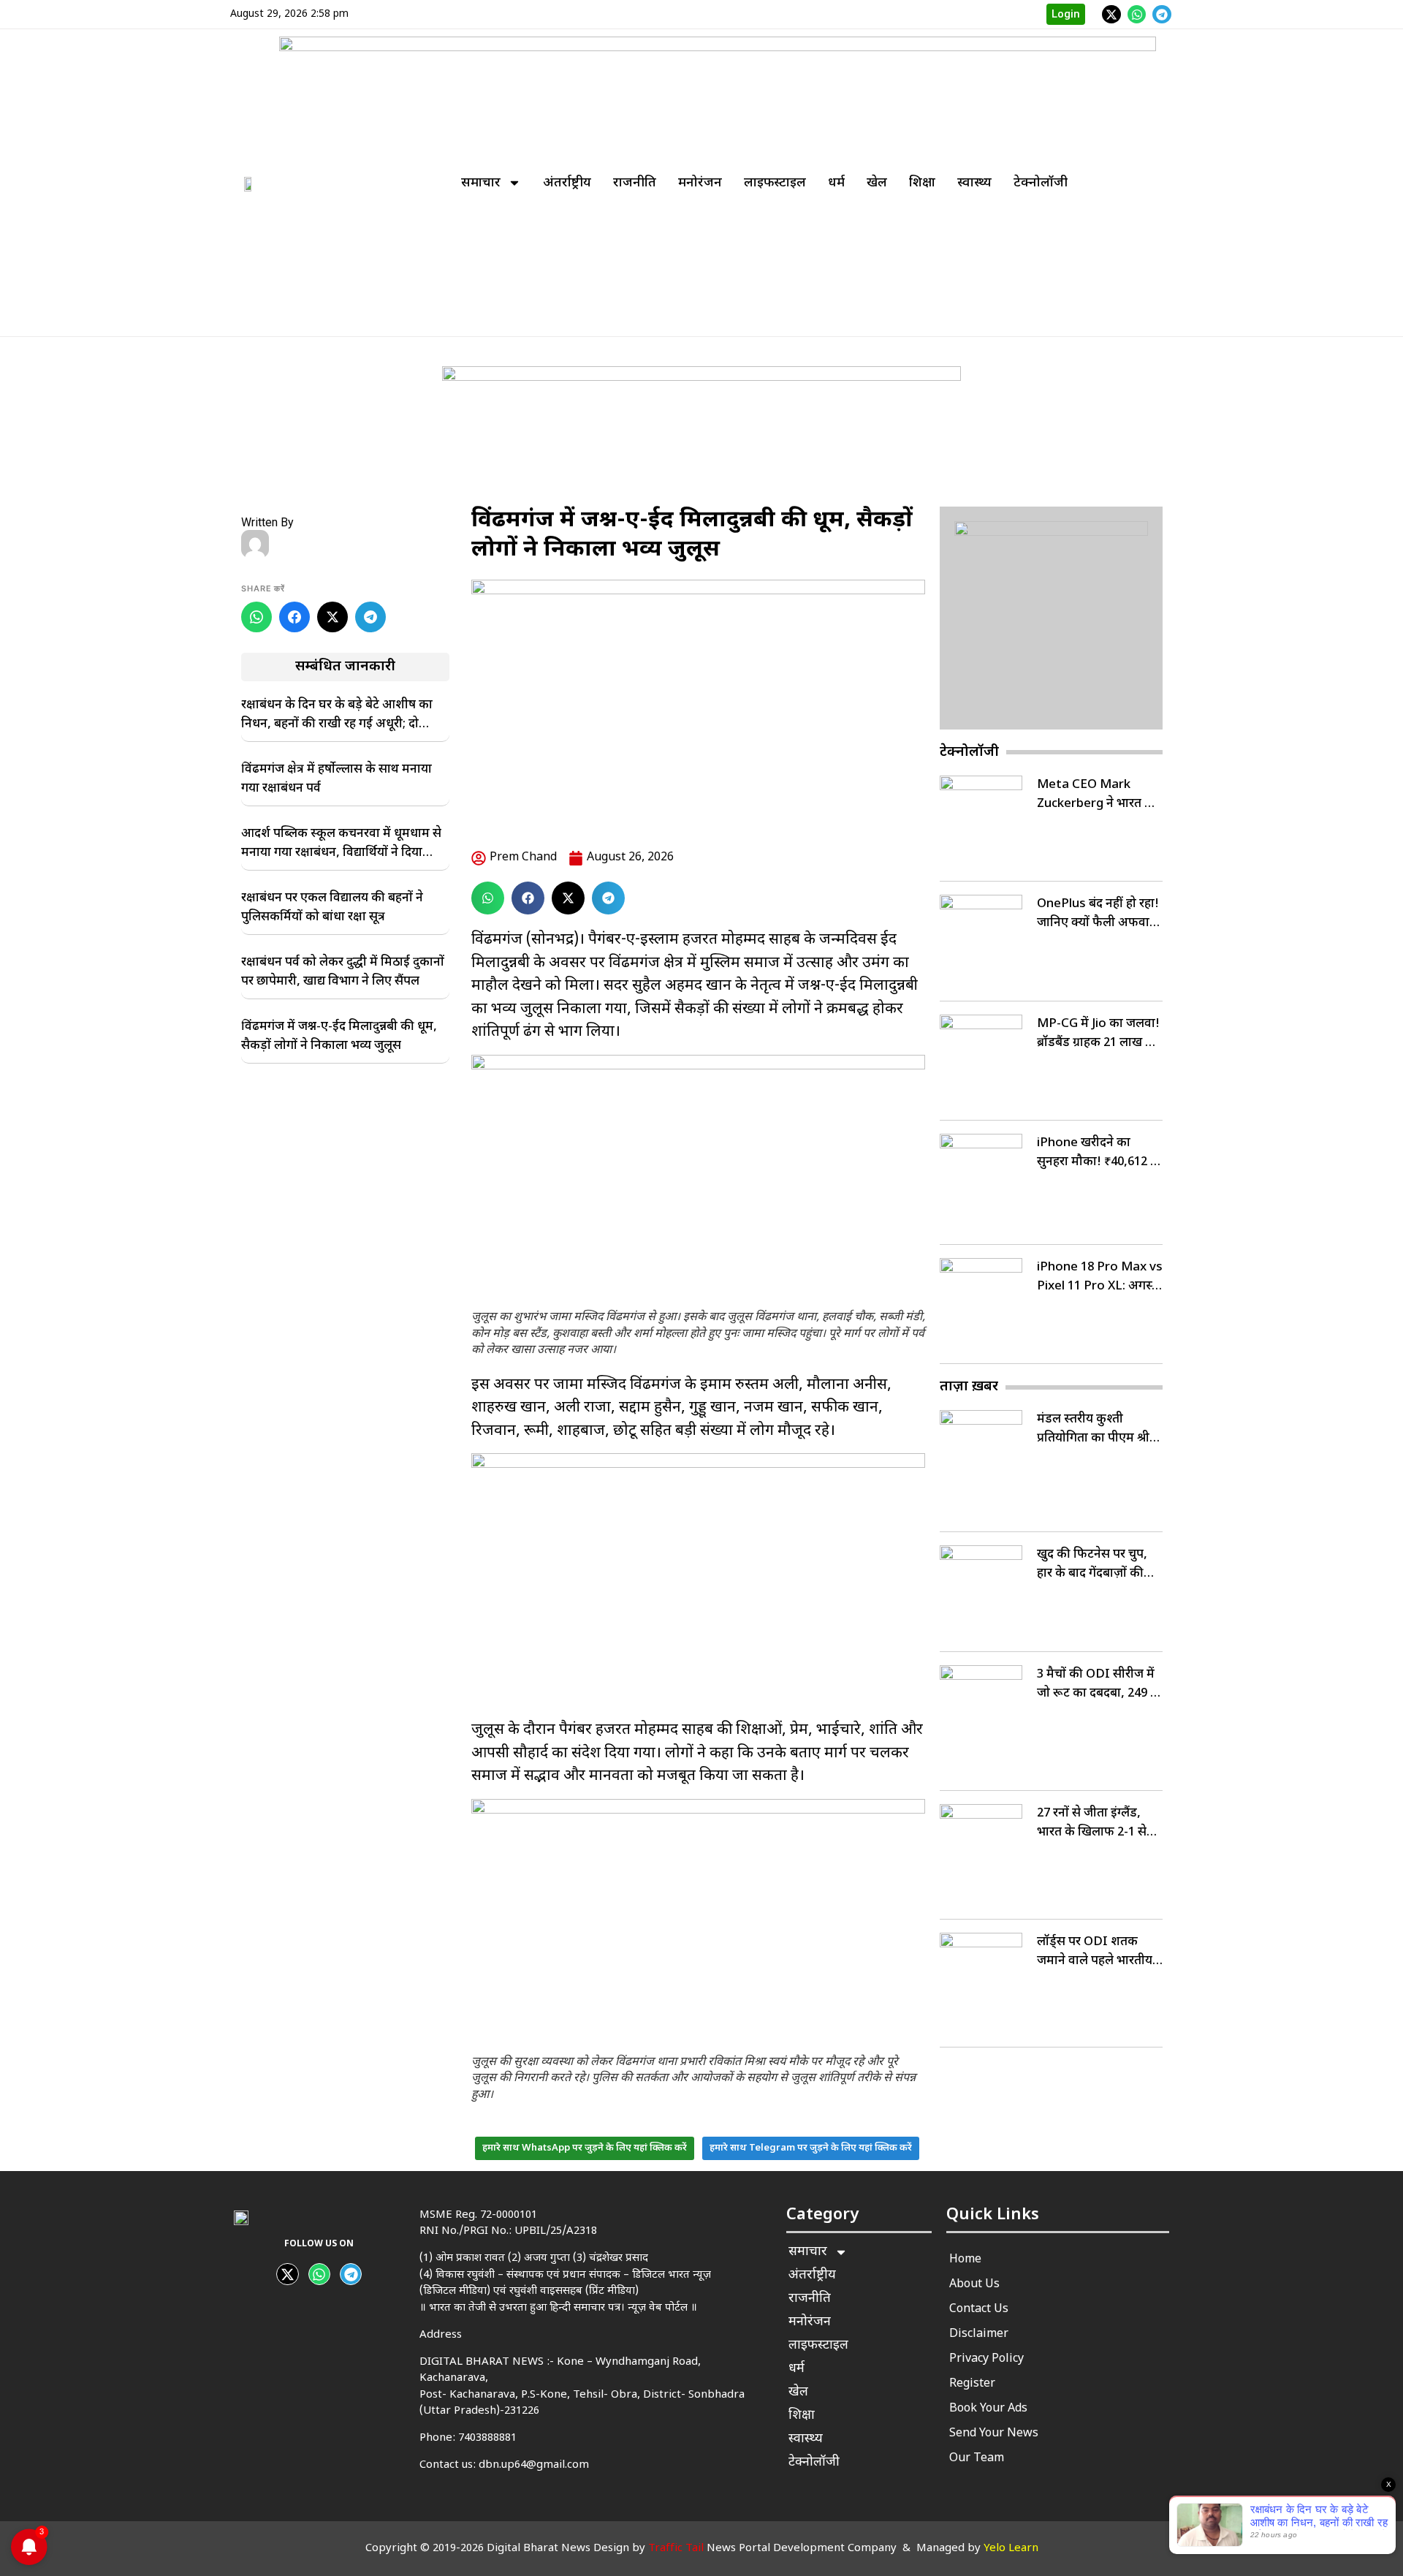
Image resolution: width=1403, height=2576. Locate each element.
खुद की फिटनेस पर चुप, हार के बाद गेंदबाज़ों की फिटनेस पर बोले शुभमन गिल (1092, 1565)
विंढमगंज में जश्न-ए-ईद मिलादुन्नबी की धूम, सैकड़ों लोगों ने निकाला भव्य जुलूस (339, 1037)
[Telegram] (1162, 15)
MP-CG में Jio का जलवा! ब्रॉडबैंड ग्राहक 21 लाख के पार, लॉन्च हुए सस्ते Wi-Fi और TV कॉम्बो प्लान (1098, 1034)
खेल (877, 183)
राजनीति (635, 183)
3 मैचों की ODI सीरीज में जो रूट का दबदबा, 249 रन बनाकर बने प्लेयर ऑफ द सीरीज (1100, 1685)
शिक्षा (922, 183)
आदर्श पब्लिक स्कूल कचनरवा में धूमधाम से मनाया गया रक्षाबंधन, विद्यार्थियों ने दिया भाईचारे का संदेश (341, 844)
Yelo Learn (1011, 2549)
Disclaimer (979, 2334)
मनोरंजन (700, 183)
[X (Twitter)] (332, 617)
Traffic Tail (676, 2549)
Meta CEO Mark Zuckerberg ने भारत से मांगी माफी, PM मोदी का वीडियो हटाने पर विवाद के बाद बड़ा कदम (1097, 795)
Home (965, 2260)
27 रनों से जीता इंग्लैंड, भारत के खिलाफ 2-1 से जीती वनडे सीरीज (1092, 1824)
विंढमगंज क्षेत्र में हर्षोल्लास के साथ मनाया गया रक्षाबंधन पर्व (337, 779)
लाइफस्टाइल (775, 183)
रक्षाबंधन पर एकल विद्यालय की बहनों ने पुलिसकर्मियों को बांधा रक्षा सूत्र (332, 908)
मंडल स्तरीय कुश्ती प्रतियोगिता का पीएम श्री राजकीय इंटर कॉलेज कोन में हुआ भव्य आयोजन (1097, 1430)
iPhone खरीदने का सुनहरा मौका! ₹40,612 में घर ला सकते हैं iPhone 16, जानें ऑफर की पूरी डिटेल (1098, 1153)
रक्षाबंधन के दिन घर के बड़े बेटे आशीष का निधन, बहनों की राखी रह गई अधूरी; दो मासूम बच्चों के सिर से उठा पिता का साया (337, 716)
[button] (488, 898)
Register (972, 2384)
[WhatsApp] (256, 617)
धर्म (836, 183)
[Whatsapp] (1137, 15)
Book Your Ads (988, 2409)
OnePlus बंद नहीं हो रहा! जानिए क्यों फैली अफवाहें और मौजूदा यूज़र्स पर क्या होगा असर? (1098, 914)
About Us (974, 2285)
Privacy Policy (986, 2359)
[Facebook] (294, 617)
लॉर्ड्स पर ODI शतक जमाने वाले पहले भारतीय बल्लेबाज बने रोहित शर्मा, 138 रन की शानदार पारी (1095, 1952)
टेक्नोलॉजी (1041, 183)
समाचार (481, 183)
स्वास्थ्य (974, 183)
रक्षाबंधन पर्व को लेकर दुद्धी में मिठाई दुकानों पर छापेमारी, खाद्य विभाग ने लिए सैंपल (343, 972)
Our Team (977, 2459)
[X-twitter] (1111, 15)
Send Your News (994, 2434)
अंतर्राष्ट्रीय (567, 183)
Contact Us (979, 2310)
